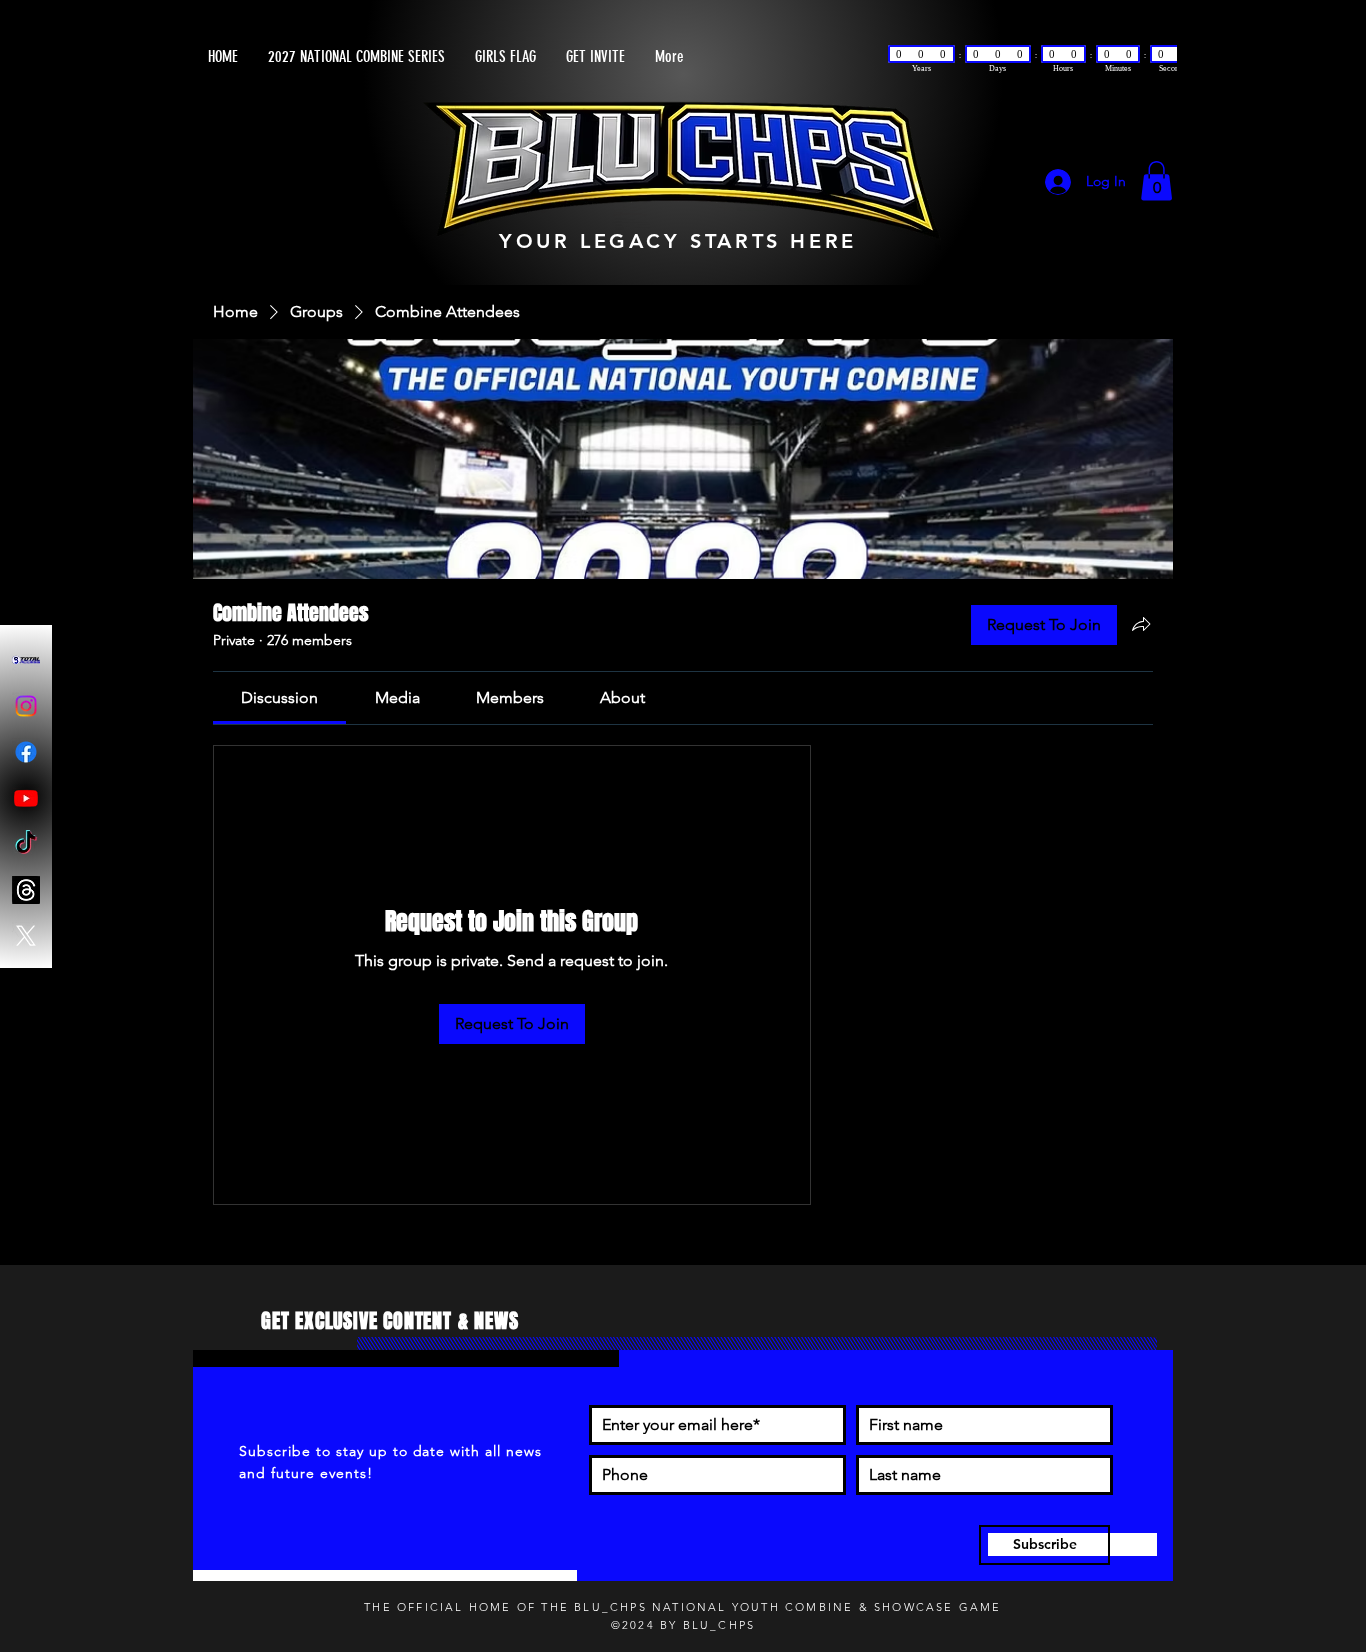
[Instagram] (26, 706)
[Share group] (1141, 626)
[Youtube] (26, 798)
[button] (1156, 182)
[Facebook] (26, 752)
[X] (26, 936)
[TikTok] (26, 844)
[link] (279, 699)
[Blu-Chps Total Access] (26, 660)
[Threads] (26, 890)
